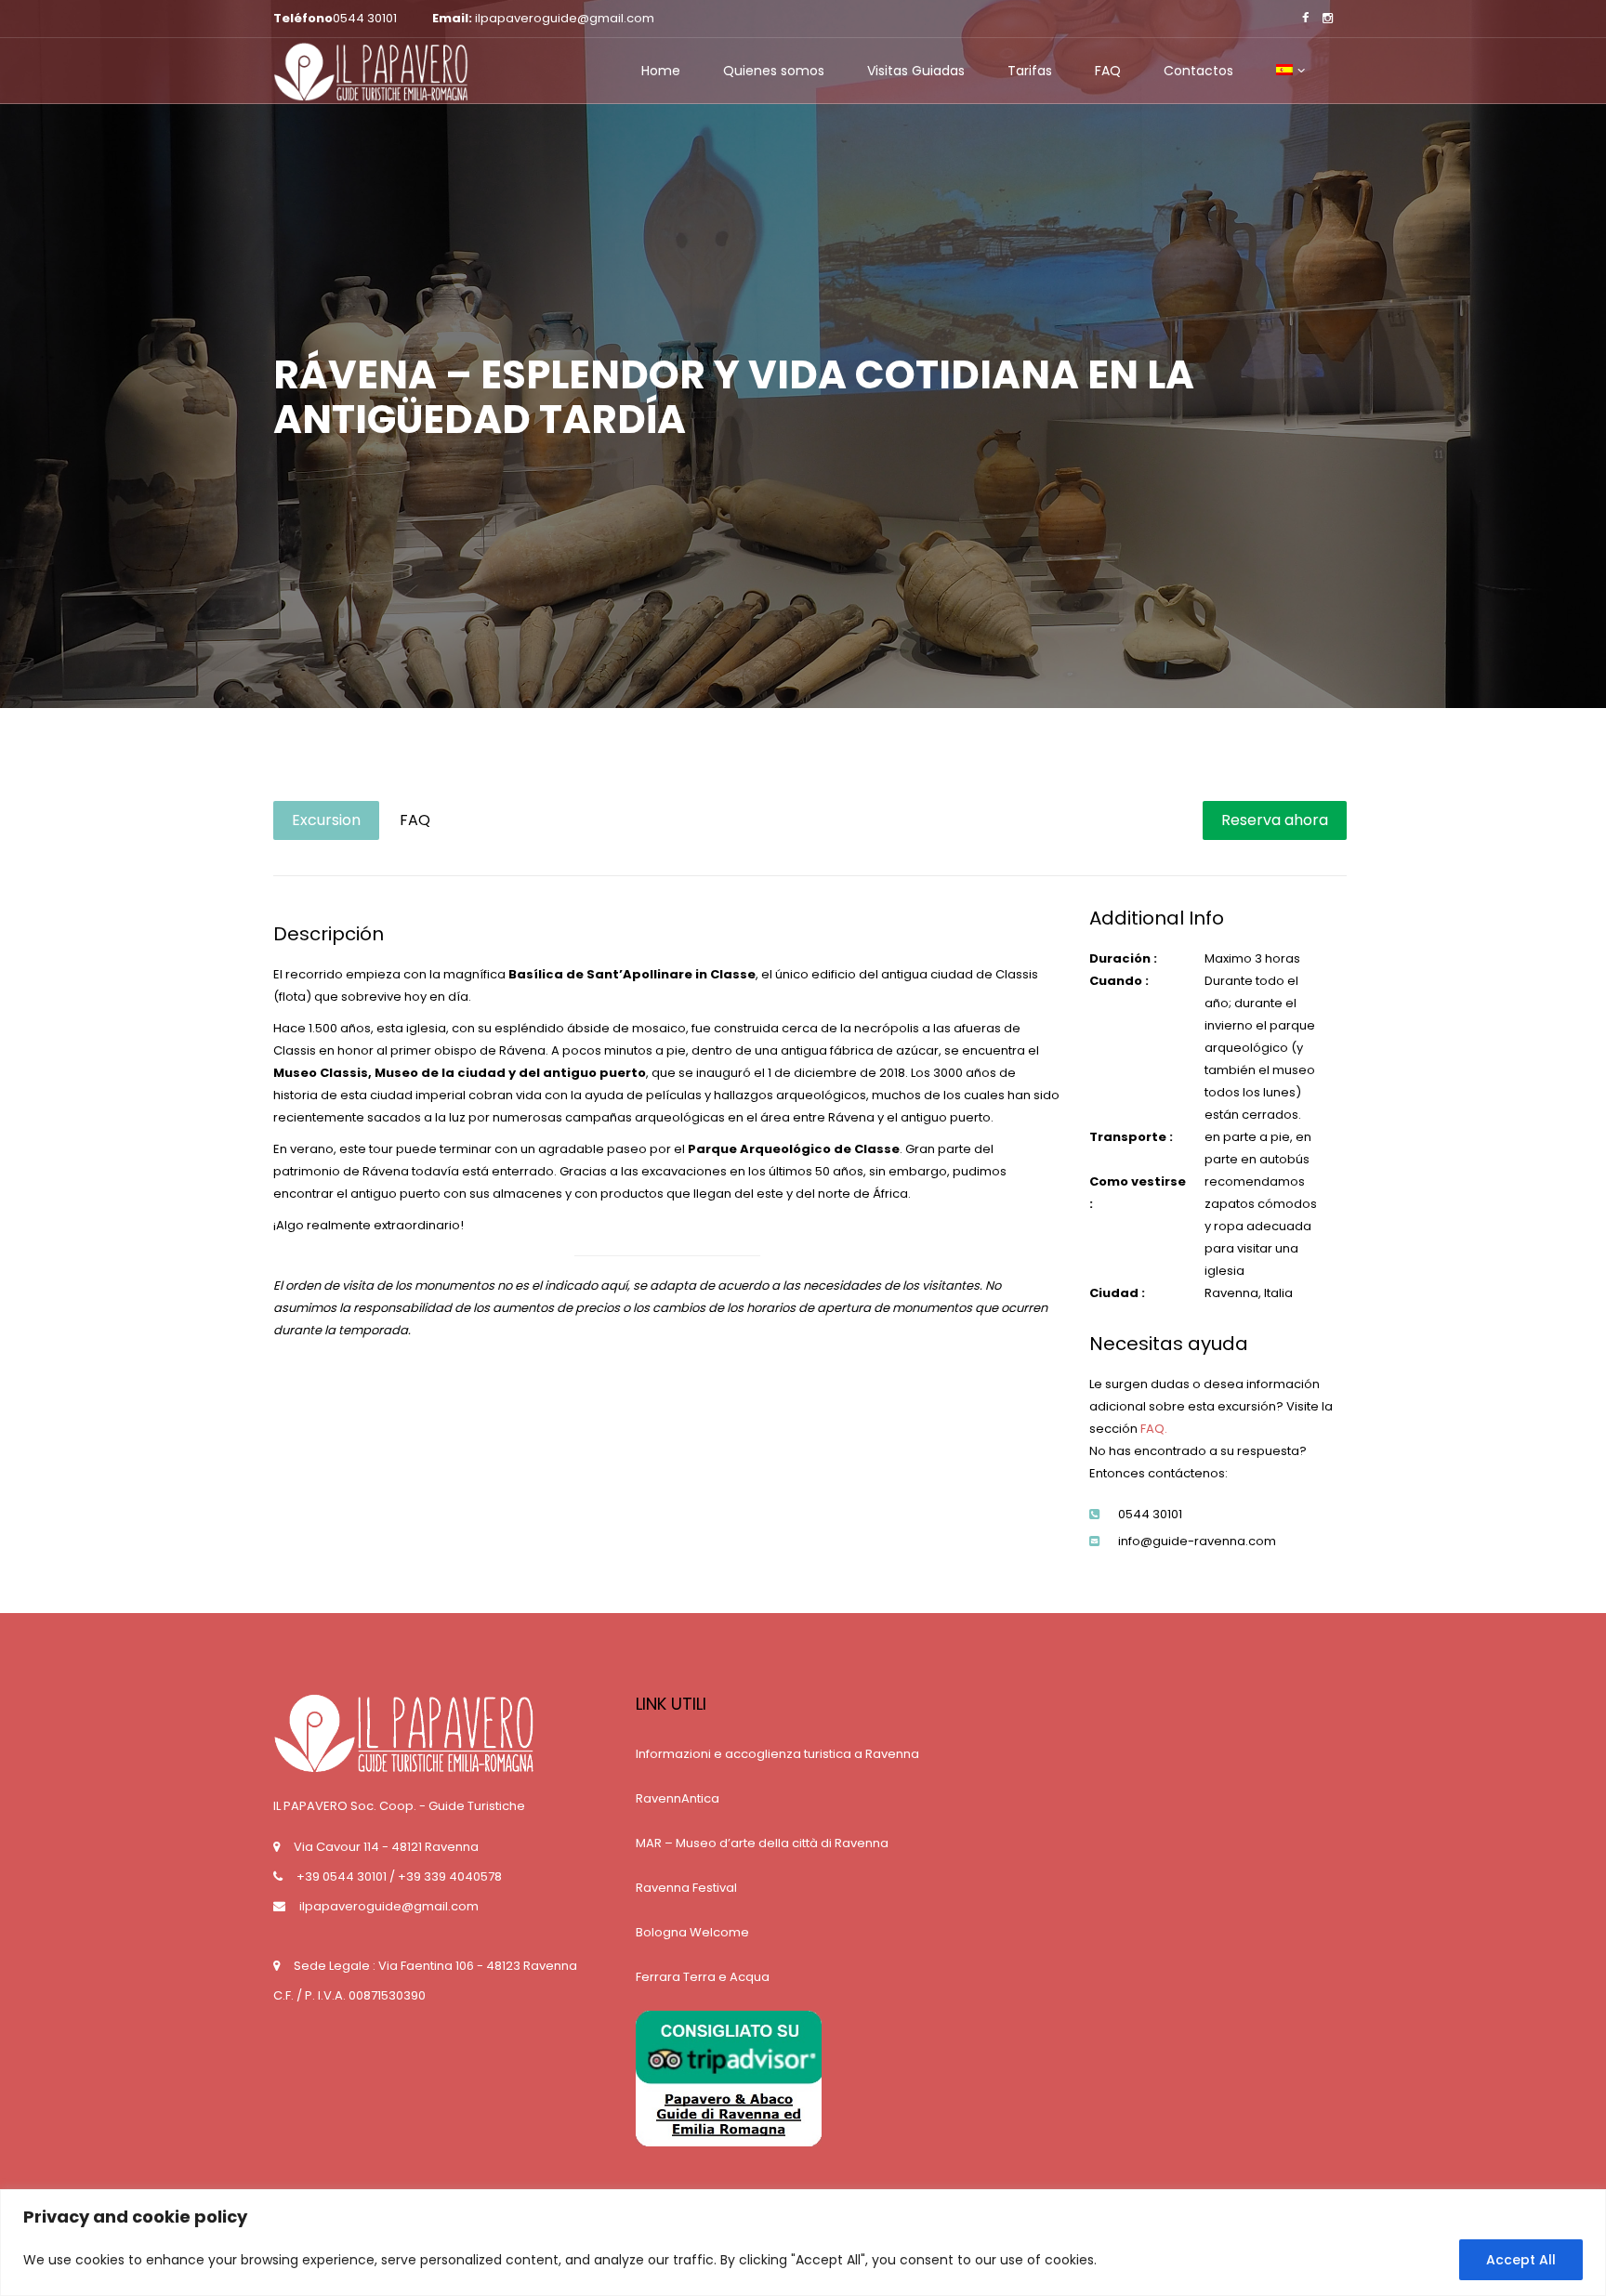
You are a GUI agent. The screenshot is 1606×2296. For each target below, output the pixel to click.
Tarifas (1030, 71)
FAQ (1108, 71)
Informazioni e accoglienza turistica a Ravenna (777, 1754)
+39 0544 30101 (342, 1876)
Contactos (1198, 71)
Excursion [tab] (326, 820)
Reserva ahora (1275, 820)
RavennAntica (678, 1798)
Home (661, 71)
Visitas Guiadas (916, 71)
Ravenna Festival (686, 1888)
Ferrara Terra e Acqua (703, 1977)
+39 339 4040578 (450, 1876)
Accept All (1521, 2260)
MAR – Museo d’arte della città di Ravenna (762, 1843)
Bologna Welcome (692, 1932)
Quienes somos (774, 71)
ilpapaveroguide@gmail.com (389, 1906)
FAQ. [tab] (1154, 1429)
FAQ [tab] (415, 820)
